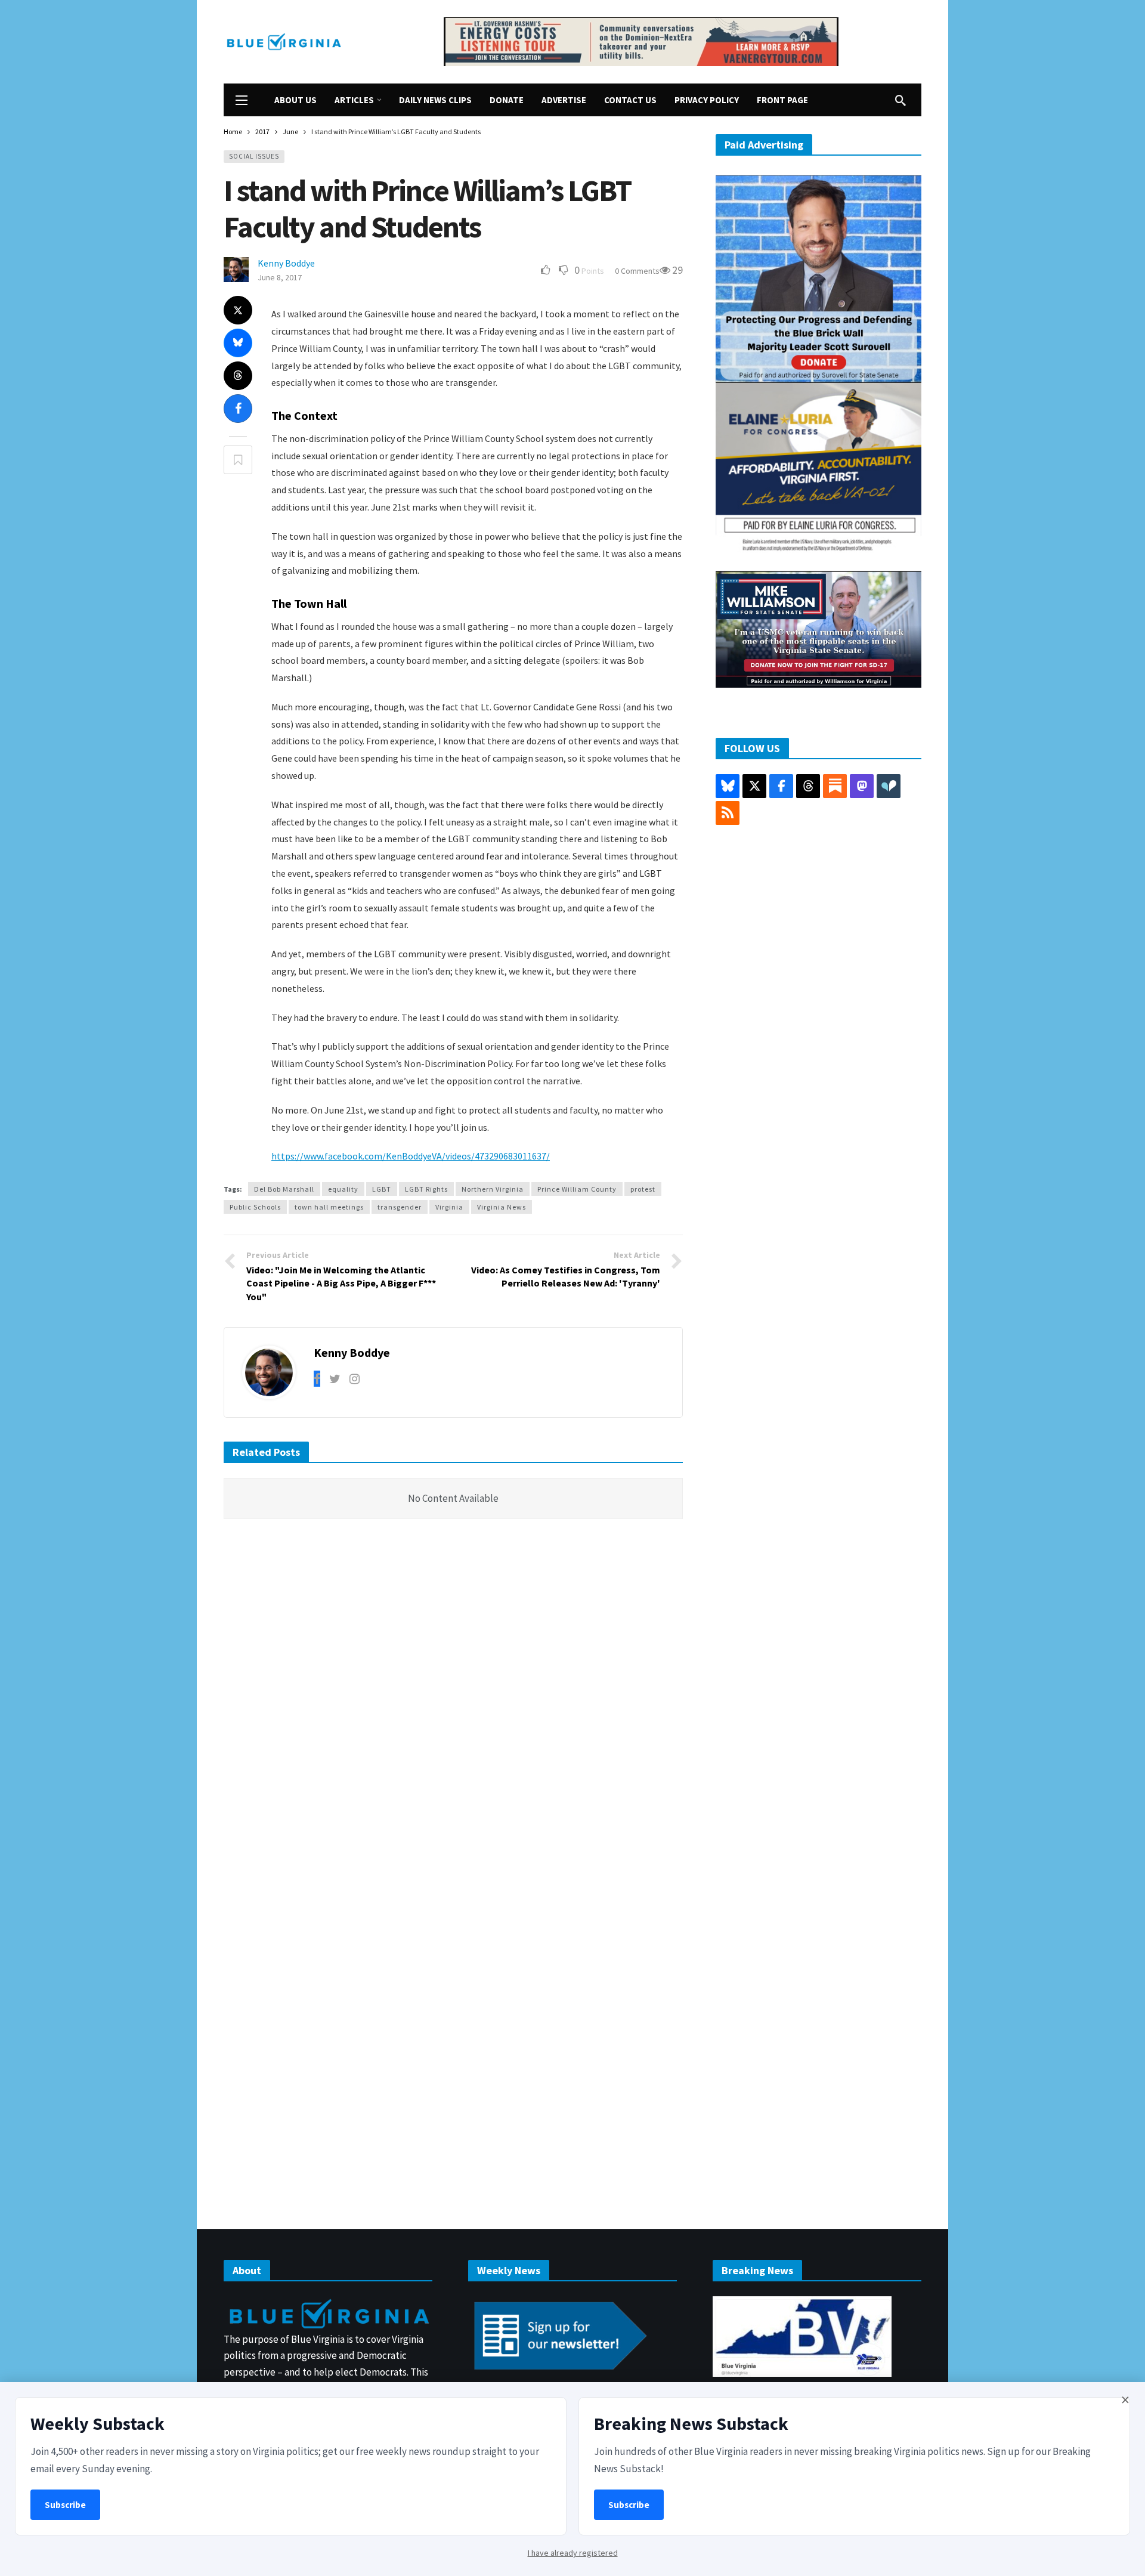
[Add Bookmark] (238, 460)
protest (643, 1189)
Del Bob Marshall (284, 1189)
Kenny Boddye (286, 263)
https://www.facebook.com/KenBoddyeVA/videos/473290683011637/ (411, 1156)
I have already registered (573, 2553)
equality (343, 1189)
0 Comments (637, 271)
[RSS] (728, 813)
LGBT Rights (426, 1189)
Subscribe (65, 2505)
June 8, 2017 (280, 277)
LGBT (382, 1189)
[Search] (900, 100)
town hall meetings (329, 1207)
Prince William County (577, 1189)
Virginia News (502, 1207)
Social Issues (254, 156)
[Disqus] (453, 1708)
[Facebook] (317, 1379)
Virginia (449, 1207)
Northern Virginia (493, 1189)
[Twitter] (335, 1379)
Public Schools (255, 1207)
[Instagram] (355, 1379)
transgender (400, 1207)
